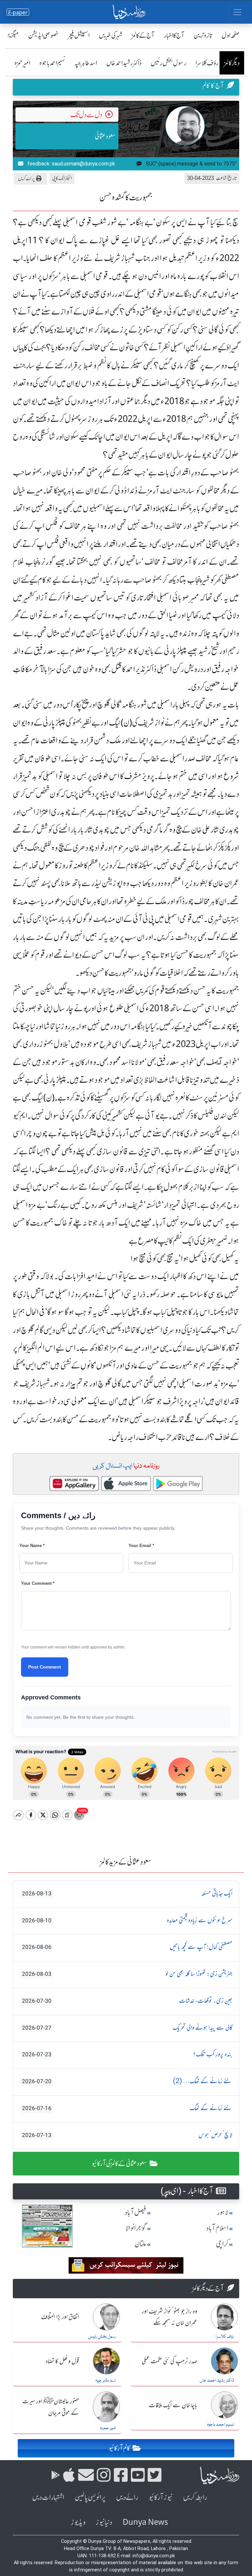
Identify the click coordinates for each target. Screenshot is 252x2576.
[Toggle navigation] (238, 12)
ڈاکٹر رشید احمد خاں (124, 63)
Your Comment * (38, 1583)
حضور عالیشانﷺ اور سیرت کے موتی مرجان (51, 2407)
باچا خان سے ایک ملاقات (173, 2406)
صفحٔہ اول (231, 35)
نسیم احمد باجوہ (52, 63)
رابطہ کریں (195, 2497)
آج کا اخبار (174, 35)
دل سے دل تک (86, 115)
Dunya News (145, 2522)
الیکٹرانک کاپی (62, 178)
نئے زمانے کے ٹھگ (127, 2108)
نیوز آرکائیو (161, 2497)
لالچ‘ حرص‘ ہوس (127, 2135)
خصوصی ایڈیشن (43, 35)
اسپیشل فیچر (79, 35)
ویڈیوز (78, 2522)
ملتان (140, 2244)
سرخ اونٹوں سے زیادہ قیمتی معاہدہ (127, 1921)
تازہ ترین (203, 35)
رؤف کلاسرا (207, 63)
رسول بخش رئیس (168, 63)
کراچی (222, 2244)
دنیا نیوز (104, 2522)
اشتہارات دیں (48, 2497)
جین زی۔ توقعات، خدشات (127, 2001)
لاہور (223, 2212)
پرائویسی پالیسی (90, 2497)
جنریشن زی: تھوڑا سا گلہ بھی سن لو (127, 1974)
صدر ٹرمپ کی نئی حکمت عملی (169, 2362)
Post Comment (45, 1667)
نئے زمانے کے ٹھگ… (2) (127, 2082)
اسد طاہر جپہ (86, 63)
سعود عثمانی (105, 136)
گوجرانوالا (136, 2228)
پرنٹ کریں (26, 178)
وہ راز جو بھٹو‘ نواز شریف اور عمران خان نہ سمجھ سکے (169, 2317)
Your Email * (141, 1546)
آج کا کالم (213, 86)
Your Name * (32, 1546)
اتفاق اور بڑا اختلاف (60, 2317)
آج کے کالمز (143, 35)
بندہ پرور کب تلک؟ (127, 2055)
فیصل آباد (136, 2212)
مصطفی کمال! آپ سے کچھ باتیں (127, 1947)
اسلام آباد (217, 2228)
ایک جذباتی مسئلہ (127, 1894)
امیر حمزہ (22, 63)
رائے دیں (127, 2497)
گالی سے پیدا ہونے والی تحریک (127, 2028)
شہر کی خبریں (111, 35)
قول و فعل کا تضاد (62, 2362)
